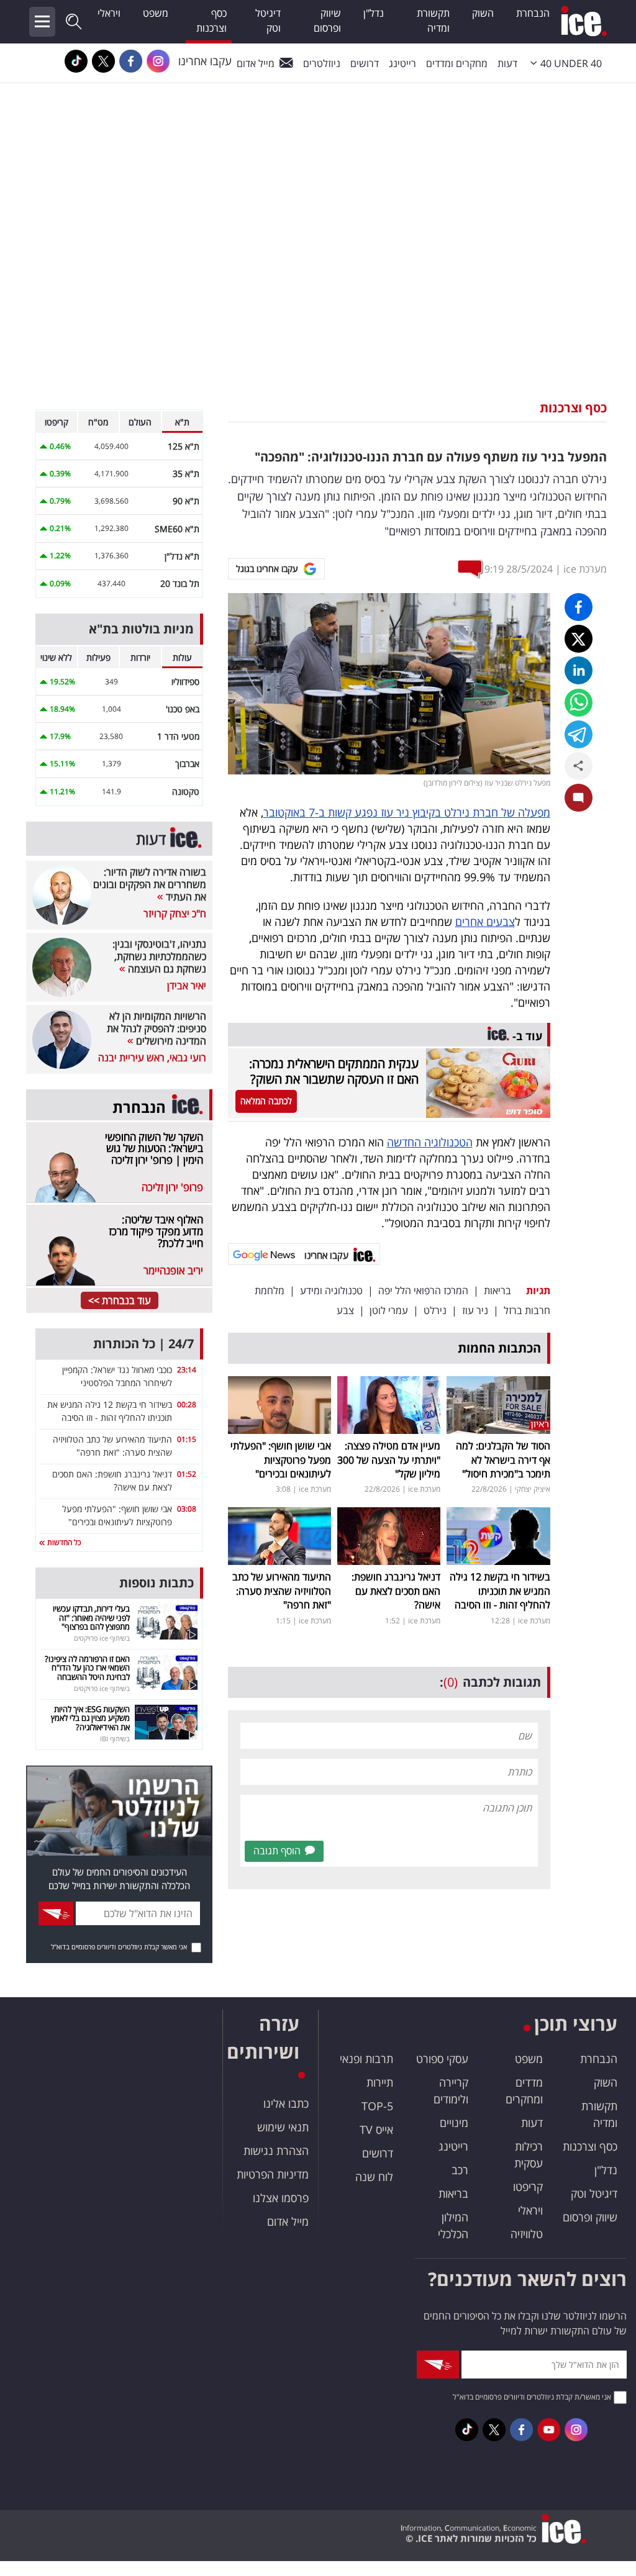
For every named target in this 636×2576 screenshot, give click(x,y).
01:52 (187, 1474)
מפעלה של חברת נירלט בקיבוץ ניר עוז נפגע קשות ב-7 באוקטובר (407, 812)
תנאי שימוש (283, 2127)
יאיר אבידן (187, 986)
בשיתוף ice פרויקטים (102, 1638)
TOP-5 (377, 2106)
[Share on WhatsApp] (579, 703)
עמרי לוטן (389, 1310)
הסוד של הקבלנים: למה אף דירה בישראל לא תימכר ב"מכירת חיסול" (503, 1460)
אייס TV (376, 2129)
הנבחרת (533, 13)
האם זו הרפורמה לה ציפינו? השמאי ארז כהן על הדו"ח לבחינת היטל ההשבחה (87, 1668)
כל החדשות (63, 1542)
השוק (483, 13)
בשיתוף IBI (115, 1739)
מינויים (454, 2123)
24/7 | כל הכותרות (143, 1344)
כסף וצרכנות (211, 20)
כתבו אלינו (286, 2103)
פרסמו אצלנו (281, 2198)
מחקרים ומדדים (457, 63)
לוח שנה (374, 2177)
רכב (460, 2170)
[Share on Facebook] (579, 607)
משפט (156, 13)
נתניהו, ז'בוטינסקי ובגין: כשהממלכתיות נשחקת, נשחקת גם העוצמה (159, 956)
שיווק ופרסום (327, 20)
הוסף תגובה (277, 1851)
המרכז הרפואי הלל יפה (423, 1290)
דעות (507, 63)
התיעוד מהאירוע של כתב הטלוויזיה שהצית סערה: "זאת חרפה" (282, 1591)
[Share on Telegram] (579, 734)
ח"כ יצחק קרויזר (175, 914)
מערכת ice (585, 569)
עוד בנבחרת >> (120, 1300)
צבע (345, 1310)
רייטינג (402, 63)
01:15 (187, 1439)
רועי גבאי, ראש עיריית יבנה (152, 1058)
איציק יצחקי (533, 1489)
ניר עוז (475, 1310)
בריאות (497, 1290)
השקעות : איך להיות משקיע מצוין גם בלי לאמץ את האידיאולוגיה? (90, 1718)
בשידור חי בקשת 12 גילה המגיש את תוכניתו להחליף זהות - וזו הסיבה (500, 1591)
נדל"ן (374, 13)
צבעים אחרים (485, 922)
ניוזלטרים (322, 63)
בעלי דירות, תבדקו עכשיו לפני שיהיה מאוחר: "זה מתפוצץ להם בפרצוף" (91, 1617)
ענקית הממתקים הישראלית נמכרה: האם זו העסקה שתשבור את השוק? (334, 1071)
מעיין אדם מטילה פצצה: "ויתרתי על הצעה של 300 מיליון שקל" (389, 1460)
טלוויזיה (527, 2234)
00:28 (187, 1404)
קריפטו (528, 2187)
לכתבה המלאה (266, 1101)
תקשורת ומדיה (433, 20)
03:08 (187, 1509)
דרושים (378, 2153)
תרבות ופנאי (366, 2059)
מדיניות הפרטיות (273, 2174)
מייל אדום (256, 63)
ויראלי (109, 13)
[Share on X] (579, 639)
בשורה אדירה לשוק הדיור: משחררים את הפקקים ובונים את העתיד (150, 884)
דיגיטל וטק (268, 20)
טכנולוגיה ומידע (331, 1290)
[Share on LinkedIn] (579, 670)
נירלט (435, 1310)
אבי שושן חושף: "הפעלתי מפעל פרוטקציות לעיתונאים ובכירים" (281, 1460)
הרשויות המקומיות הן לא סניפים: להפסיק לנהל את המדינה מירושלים (157, 1028)
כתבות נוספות (157, 1583)
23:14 (187, 1370)
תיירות (380, 2082)
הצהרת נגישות (276, 2151)
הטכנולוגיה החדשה (430, 1142)
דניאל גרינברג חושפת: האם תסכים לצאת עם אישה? (396, 1591)
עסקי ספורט (442, 2059)
